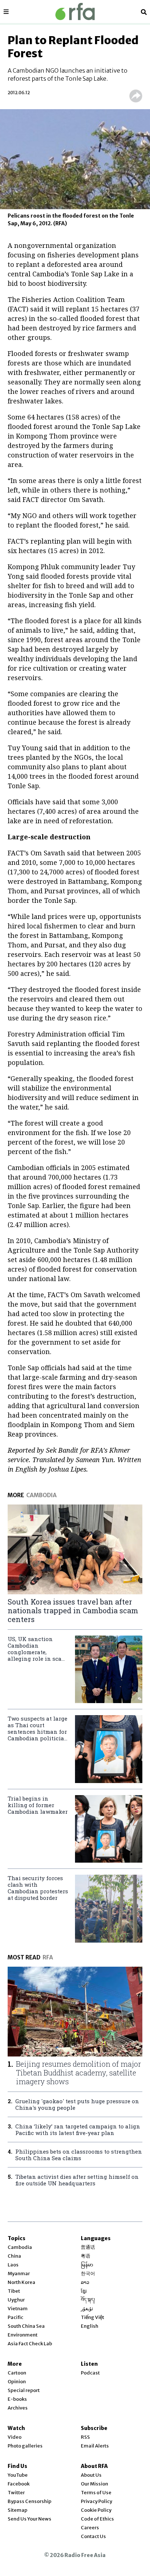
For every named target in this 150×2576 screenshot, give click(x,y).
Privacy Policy (96, 2501)
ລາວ (85, 2282)
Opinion (17, 2382)
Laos (13, 2265)
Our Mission (94, 2484)
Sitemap (17, 2510)
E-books (17, 2399)
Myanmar (19, 2274)
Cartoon (17, 2373)
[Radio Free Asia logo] (75, 11)
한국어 (88, 2274)
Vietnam (18, 2309)
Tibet (14, 2291)
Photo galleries (25, 2446)
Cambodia (20, 2247)
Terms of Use (96, 2493)
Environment (23, 2335)
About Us (91, 2475)
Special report (24, 2390)
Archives (18, 2408)
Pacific (15, 2317)
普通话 (88, 2247)
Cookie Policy (96, 2510)
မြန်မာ (87, 2265)
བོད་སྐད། (88, 2300)
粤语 (86, 2256)
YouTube (18, 2475)
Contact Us (93, 2536)
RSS (85, 2437)
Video (15, 2437)
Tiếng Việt (92, 2317)
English (90, 2326)
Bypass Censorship (29, 2501)
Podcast (90, 2373)
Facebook (19, 2484)
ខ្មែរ (84, 2291)
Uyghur (16, 2300)
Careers (90, 2528)
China (14, 2256)
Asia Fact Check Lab (30, 2344)
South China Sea (26, 2326)
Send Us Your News (29, 2519)
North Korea (21, 2282)
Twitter (16, 2493)
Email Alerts (95, 2446)
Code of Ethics (97, 2519)
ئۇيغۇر (87, 2309)
